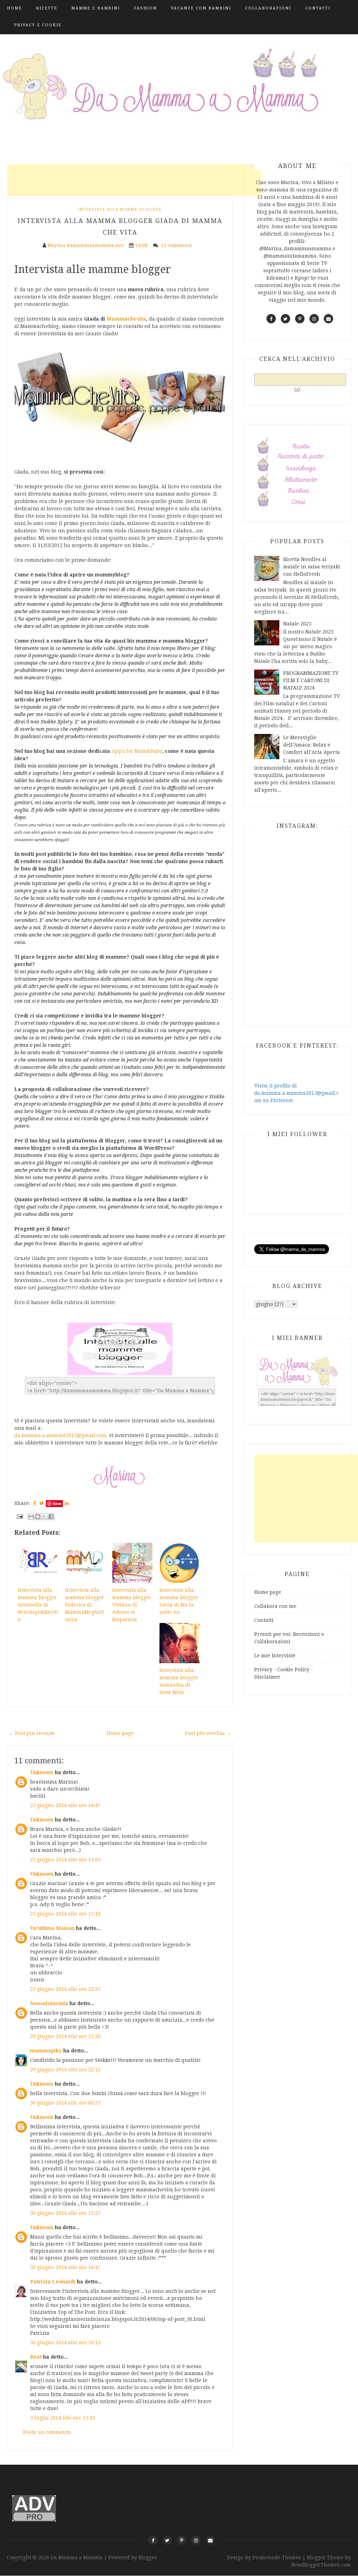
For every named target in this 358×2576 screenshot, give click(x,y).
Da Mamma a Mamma (77, 2557)
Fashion (145, 8)
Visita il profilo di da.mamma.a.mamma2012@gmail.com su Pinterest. (296, 1093)
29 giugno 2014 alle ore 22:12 (65, 2070)
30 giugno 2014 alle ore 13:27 (65, 2213)
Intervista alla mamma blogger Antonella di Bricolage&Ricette (38, 1605)
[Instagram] (196, 2540)
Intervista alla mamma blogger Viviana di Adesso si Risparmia (132, 1605)
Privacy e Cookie (38, 25)
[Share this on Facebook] (35, 1503)
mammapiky (46, 2051)
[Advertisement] (134, 180)
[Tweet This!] (42, 1503)
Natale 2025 (297, 624)
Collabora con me (275, 1606)
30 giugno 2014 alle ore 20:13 (65, 2343)
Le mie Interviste (275, 1655)
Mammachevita (126, 319)
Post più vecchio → (208, 1733)
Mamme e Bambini (96, 8)
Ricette (47, 8)
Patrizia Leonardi (53, 2282)
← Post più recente (32, 1733)
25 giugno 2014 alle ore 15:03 (65, 1860)
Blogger (148, 2557)
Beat (36, 2357)
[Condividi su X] (44, 1517)
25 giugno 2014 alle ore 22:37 (65, 1989)
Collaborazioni (268, 8)
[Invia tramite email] (31, 1517)
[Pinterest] (182, 2540)
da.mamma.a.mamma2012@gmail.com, (61, 1435)
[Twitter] (167, 2540)
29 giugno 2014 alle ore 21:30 (65, 2036)
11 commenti (177, 245)
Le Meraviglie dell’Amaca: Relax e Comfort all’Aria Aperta (312, 745)
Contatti (318, 8)
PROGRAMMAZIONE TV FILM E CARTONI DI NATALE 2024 (311, 680)
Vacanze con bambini (201, 8)
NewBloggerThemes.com (321, 2565)
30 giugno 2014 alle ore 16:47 (65, 2267)
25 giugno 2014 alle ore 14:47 (65, 1805)
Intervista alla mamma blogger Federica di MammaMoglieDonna (85, 1605)
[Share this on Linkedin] (67, 1503)
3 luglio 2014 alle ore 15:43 (63, 2418)
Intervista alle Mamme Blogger (120, 209)
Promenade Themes (277, 2557)
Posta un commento (47, 2432)
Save (57, 1503)
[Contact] (210, 2540)
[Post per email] (19, 1516)
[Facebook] (153, 2540)
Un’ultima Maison (52, 1928)
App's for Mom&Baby (137, 751)
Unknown (42, 1772)
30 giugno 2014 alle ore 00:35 (65, 2103)
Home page (120, 1733)
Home (15, 8)
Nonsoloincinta (49, 2003)
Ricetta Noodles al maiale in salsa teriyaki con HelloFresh (312, 567)
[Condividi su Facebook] (51, 1517)
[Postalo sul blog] (38, 1517)
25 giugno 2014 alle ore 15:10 (65, 1914)
